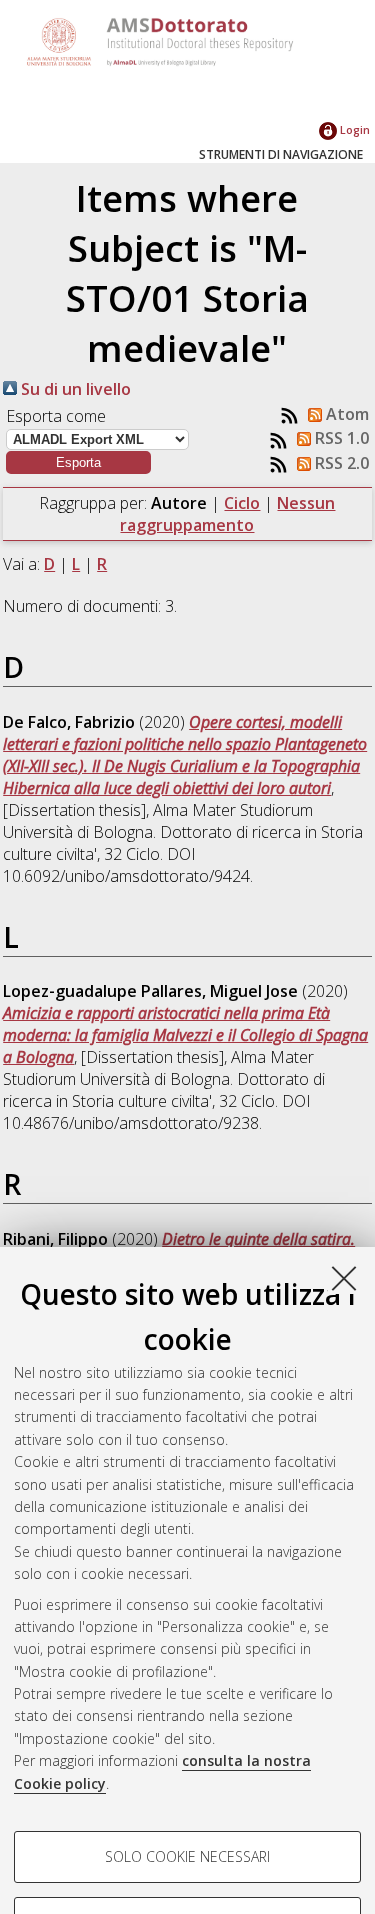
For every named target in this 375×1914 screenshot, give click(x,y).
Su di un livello (74, 389)
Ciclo (242, 503)
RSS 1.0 (340, 438)
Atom (345, 414)
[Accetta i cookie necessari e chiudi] (344, 1278)
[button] (78, 462)
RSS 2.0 (340, 463)
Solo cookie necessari (187, 1856)
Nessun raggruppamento (227, 514)
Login (353, 129)
